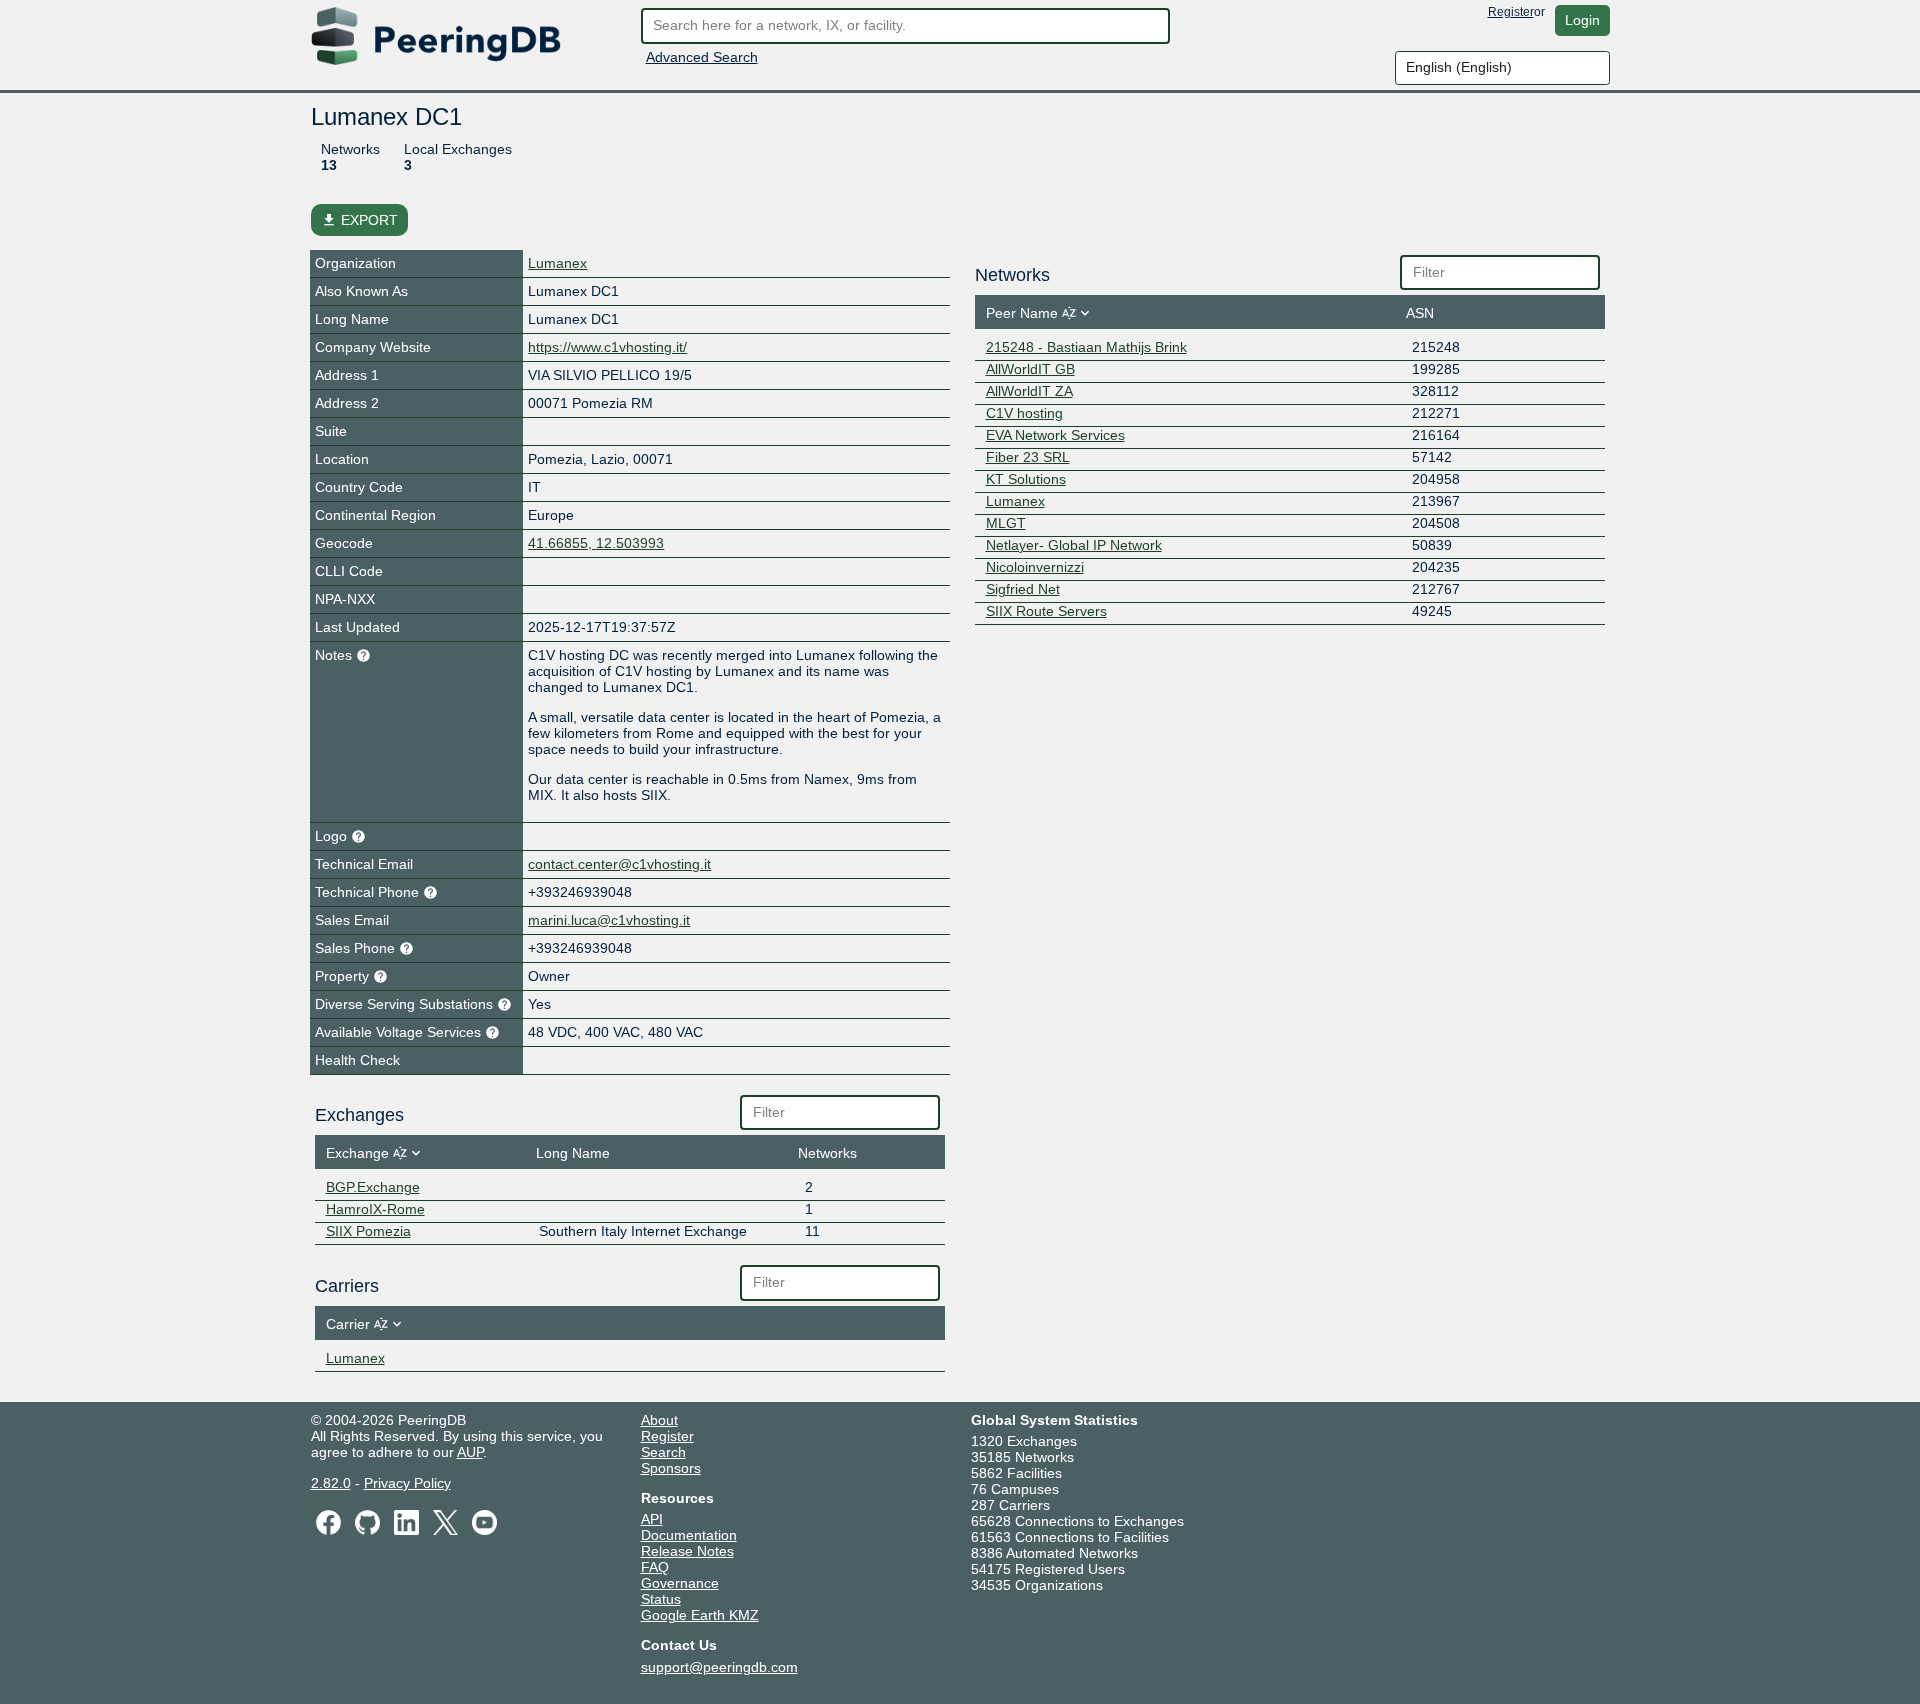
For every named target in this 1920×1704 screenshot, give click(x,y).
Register (1511, 12)
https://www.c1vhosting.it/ (607, 347)
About (659, 1420)
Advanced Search (702, 57)
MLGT (1006, 523)
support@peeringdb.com (719, 1667)
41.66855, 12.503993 (596, 543)
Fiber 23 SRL (1028, 457)
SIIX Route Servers (1046, 611)
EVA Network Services (1055, 435)
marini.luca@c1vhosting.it (609, 920)
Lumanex (557, 263)
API (652, 1519)
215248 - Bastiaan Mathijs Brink (1086, 347)
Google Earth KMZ (700, 1615)
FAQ (655, 1567)
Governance (680, 1583)
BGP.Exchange (373, 1187)
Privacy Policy (407, 1483)
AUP (470, 1452)
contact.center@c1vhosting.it (619, 864)
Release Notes (687, 1551)
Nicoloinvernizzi (1035, 567)
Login (1582, 20)
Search (663, 1452)
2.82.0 (331, 1483)
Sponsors (671, 1468)
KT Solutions (1026, 479)
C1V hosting (1024, 413)
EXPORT (359, 220)
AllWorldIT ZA (1029, 391)
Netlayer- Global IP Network (1074, 545)
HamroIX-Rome (375, 1209)
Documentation (689, 1535)
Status (661, 1599)
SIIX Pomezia (368, 1231)
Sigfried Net (1023, 589)
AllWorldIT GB (1030, 369)
